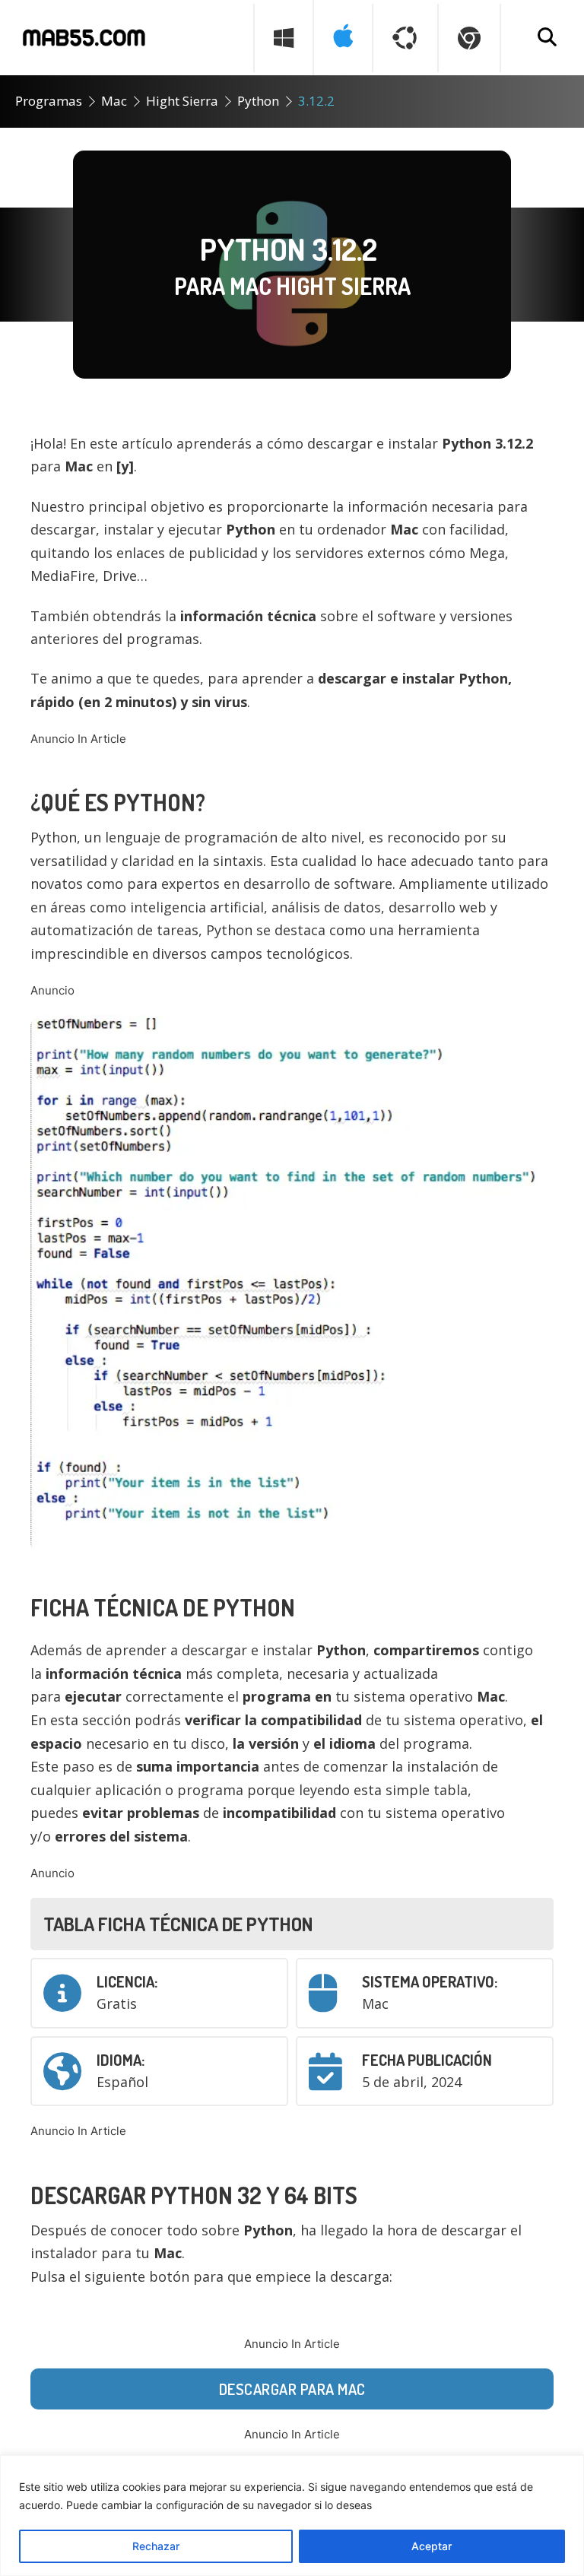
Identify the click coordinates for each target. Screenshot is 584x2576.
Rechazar (156, 2546)
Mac (114, 101)
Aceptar (432, 2546)
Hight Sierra (182, 101)
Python (258, 101)
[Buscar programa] (547, 38)
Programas (49, 101)
